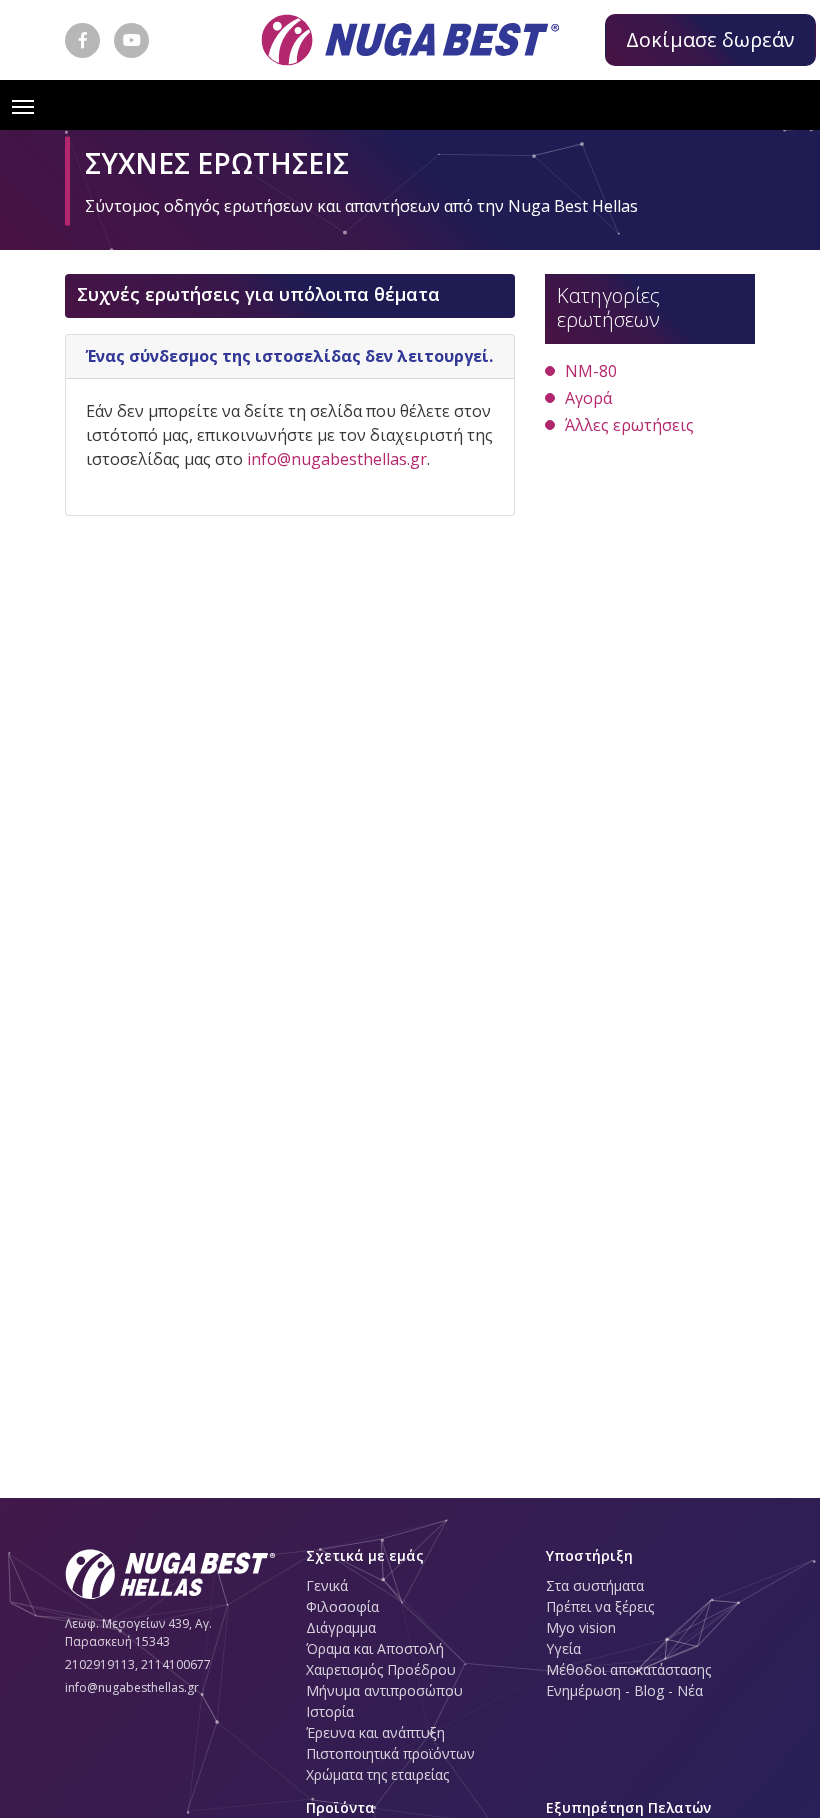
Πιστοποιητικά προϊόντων (390, 1753)
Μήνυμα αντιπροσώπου (384, 1690)
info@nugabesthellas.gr (337, 459)
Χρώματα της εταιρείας (377, 1774)
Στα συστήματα (595, 1585)
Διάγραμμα (341, 1627)
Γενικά (327, 1585)
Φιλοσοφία (342, 1606)
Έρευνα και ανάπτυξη (375, 1732)
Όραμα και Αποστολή (375, 1648)
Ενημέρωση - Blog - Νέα (624, 1690)
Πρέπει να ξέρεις (600, 1606)
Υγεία (563, 1648)
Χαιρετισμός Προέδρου (381, 1669)
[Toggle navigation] (23, 105)
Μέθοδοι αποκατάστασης (628, 1669)
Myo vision (581, 1627)
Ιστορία (330, 1711)
